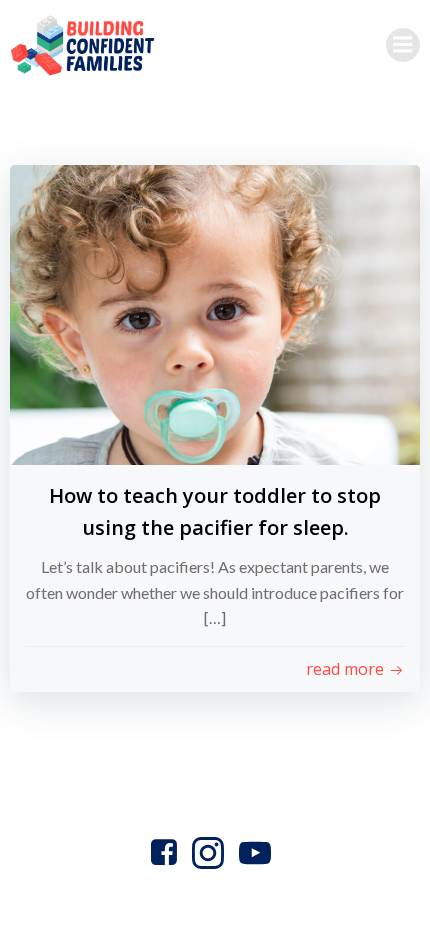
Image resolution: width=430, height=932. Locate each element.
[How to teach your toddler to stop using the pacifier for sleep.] (215, 312)
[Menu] (403, 45)
